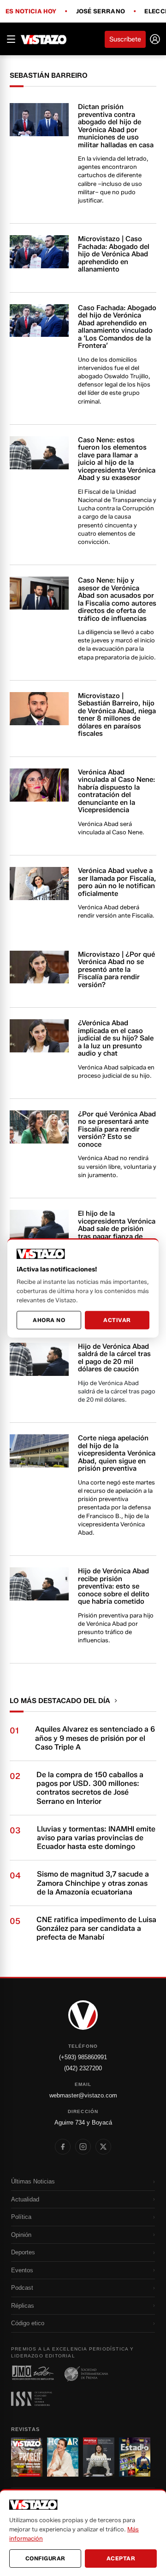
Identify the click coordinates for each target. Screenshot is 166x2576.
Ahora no (49, 1320)
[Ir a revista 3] (99, 2457)
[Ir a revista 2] (63, 2457)
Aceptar (121, 2558)
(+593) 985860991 (83, 2057)
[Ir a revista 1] (27, 2457)
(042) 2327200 (83, 2068)
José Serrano (101, 12)
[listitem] (63, 2147)
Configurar (45, 2558)
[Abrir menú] (11, 39)
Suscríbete (125, 39)
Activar (117, 1320)
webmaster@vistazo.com (83, 2095)
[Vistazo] (44, 39)
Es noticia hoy (31, 12)
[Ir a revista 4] (135, 2457)
